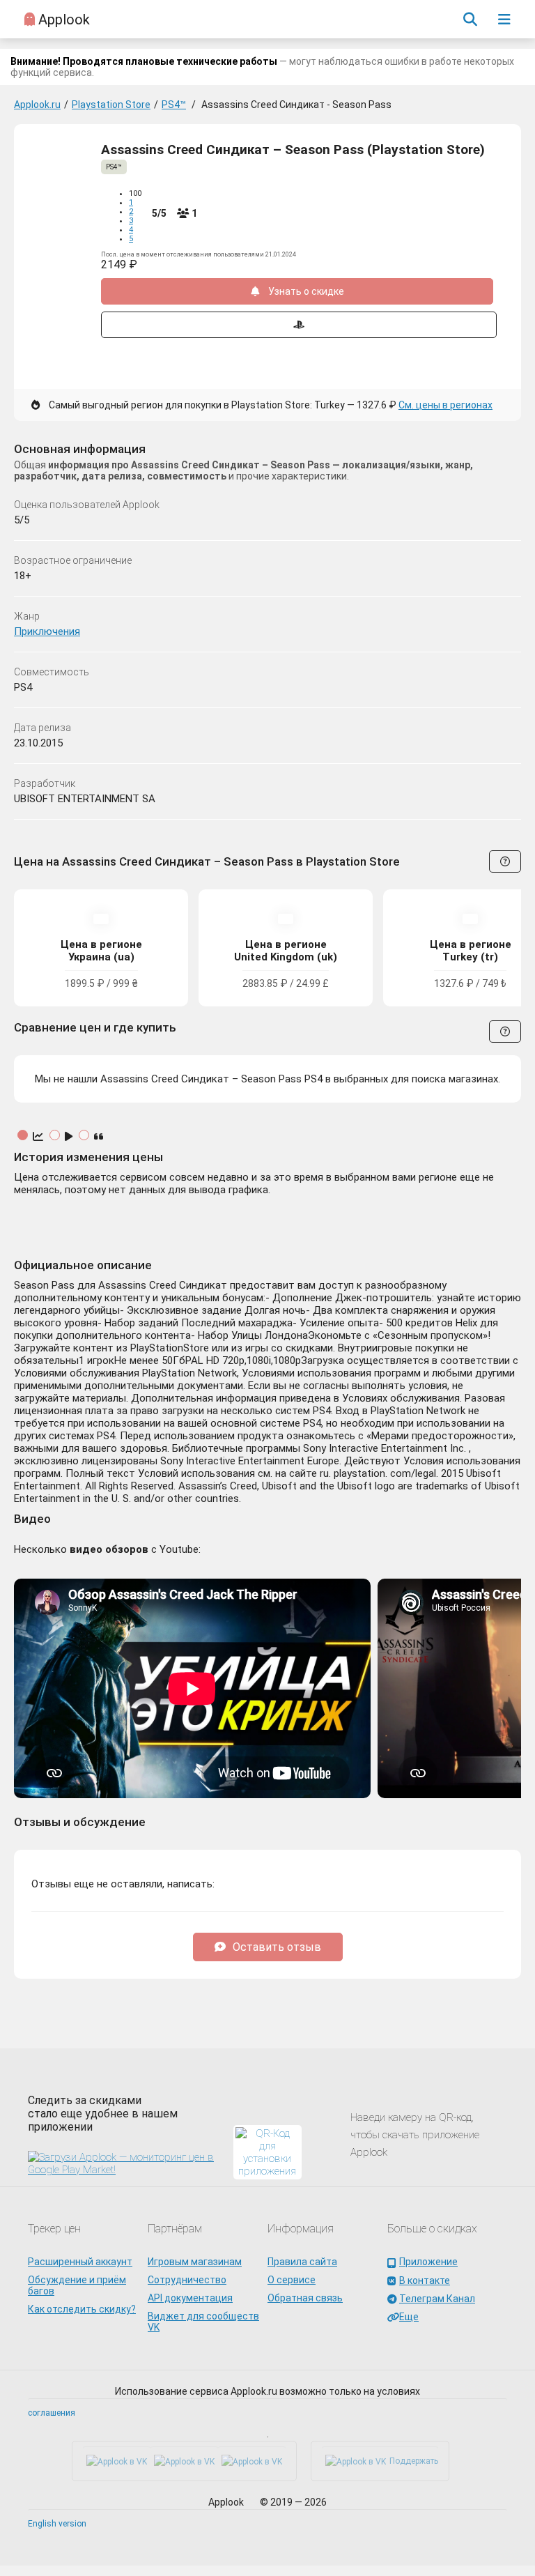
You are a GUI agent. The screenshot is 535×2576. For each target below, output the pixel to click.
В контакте (425, 2280)
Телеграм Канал (437, 2299)
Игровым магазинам (195, 2262)
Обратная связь (305, 2298)
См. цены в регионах (445, 405)
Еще (409, 2317)
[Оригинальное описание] (99, 1137)
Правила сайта (302, 2262)
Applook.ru (37, 105)
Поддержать (414, 2461)
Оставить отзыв (277, 1947)
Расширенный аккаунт (80, 2262)
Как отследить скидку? (82, 2309)
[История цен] (39, 1137)
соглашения (52, 2413)
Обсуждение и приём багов (77, 2285)
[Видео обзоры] (70, 1137)
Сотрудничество (187, 2280)
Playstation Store (111, 105)
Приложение (428, 2262)
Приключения (47, 631)
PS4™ (174, 105)
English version (57, 2524)
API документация (190, 2298)
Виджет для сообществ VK (203, 2322)
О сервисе (292, 2280)
